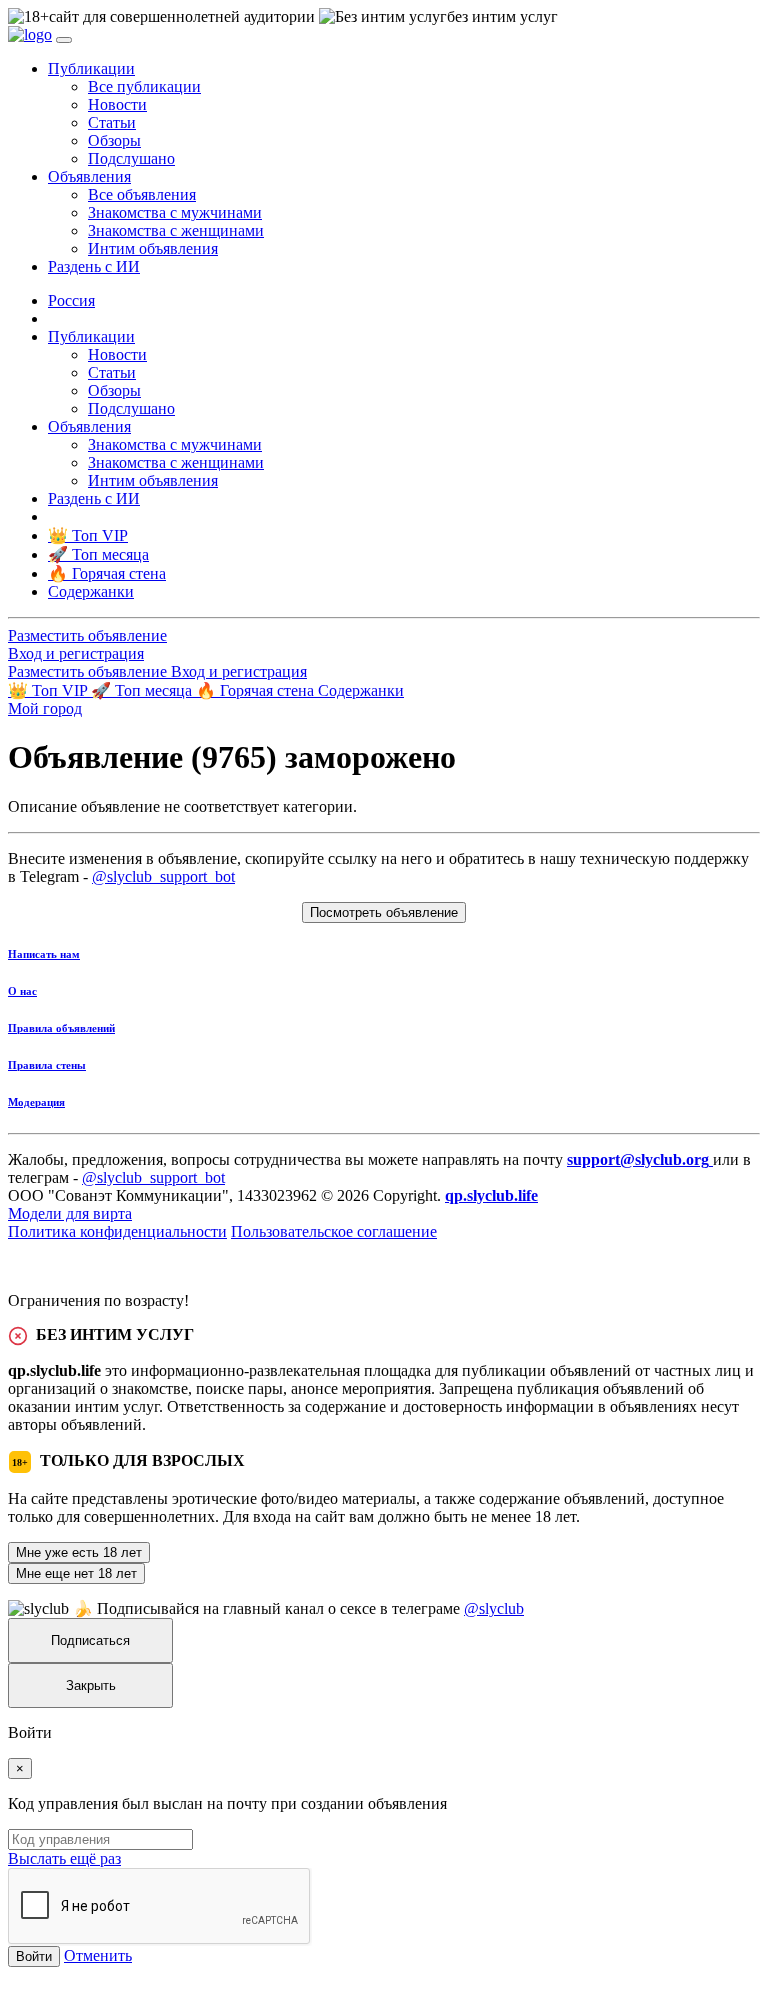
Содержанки (361, 690)
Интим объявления (153, 248)
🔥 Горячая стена (257, 690)
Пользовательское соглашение (334, 1231)
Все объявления (142, 194)
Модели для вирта (70, 1213)
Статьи (112, 122)
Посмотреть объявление (384, 912)
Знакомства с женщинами (176, 230)
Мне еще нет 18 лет (76, 1573)
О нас (22, 991)
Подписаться (90, 1640)
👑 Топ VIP (49, 690)
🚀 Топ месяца (143, 690)
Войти (34, 1956)
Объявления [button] (89, 176)
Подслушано (131, 158)
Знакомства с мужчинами (175, 212)
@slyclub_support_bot (163, 876)
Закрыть (91, 1685)
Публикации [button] (91, 68)
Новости (117, 104)
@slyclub (494, 1608)
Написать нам (44, 954)
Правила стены (47, 1065)
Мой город (45, 708)
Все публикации (144, 86)
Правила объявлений (61, 1028)
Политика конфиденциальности (117, 1231)
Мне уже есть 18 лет (79, 1552)
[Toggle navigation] (64, 40)
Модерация (36, 1102)
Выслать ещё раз (64, 1858)
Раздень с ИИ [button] (94, 266)
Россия (71, 300)
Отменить (98, 1955)
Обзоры (114, 140)
